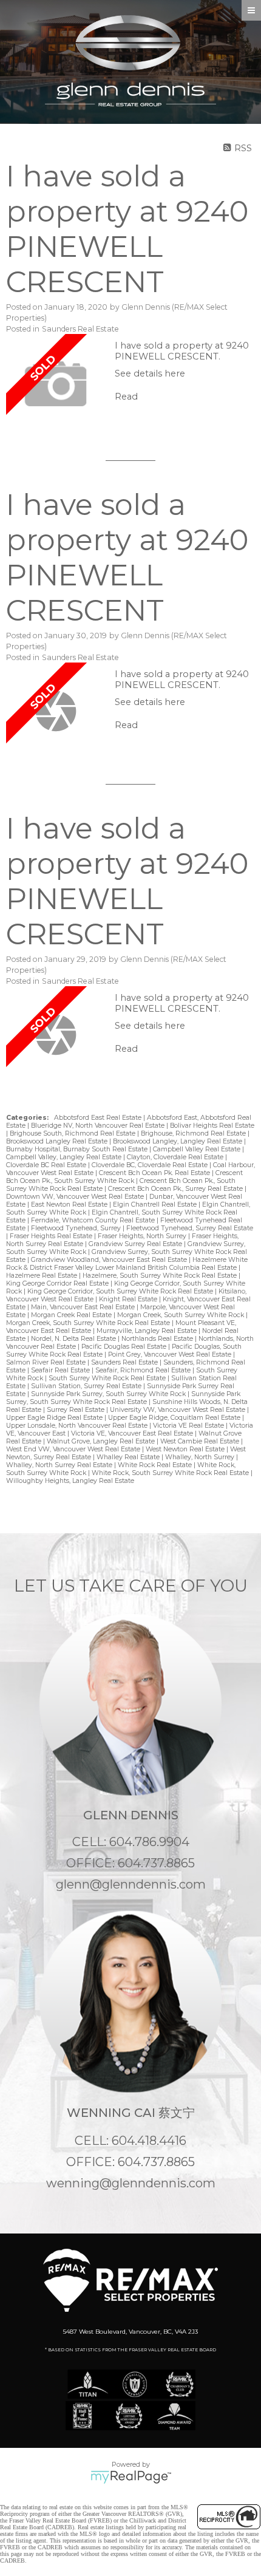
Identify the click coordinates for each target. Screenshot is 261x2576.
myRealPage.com (131, 2477)
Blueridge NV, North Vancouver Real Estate (99, 1126)
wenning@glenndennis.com (131, 2183)
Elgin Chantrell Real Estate (156, 1205)
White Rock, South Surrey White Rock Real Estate (171, 1473)
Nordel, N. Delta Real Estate (74, 1339)
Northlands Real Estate (158, 1339)
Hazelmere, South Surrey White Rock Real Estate (161, 1276)
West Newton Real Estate (186, 1449)
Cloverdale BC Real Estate (47, 1165)
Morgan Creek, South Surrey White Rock (181, 1315)
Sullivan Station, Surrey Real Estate (87, 1386)
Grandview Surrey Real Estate (136, 1244)
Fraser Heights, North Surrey (143, 1236)
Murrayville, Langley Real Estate (147, 1331)
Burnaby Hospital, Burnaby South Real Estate (78, 1149)
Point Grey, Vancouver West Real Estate (171, 1354)
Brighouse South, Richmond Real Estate (73, 1133)
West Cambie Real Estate (201, 1441)
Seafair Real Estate (61, 1370)
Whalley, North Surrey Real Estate (60, 1465)
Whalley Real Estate (129, 1457)
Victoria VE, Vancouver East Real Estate (133, 1433)
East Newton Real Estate (70, 1205)
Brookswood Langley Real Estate (58, 1141)
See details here (150, 373)
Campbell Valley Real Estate (198, 1149)
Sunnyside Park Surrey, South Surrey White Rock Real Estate (123, 1398)
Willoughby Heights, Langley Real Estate (70, 1481)
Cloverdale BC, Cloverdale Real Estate (151, 1165)
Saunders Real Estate (80, 329)
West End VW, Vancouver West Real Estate (74, 1449)
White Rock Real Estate (156, 1465)
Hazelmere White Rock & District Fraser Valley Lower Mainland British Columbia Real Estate (127, 1264)
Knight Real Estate (129, 1299)
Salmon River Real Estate (47, 1362)
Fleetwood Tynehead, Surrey (77, 1228)
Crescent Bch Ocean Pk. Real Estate (155, 1173)
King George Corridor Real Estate (58, 1283)
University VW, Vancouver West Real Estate (178, 1410)
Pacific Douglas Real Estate (125, 1347)
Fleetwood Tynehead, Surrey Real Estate (190, 1228)
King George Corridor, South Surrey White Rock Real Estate (121, 1291)
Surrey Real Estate (76, 1410)
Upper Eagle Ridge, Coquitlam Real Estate (175, 1418)
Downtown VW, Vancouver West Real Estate (76, 1197)
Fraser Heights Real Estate (52, 1236)
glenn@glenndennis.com (131, 1884)
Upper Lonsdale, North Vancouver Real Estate (78, 1426)
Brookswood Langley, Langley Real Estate (178, 1141)
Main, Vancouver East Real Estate (84, 1307)
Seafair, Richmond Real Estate (144, 1370)
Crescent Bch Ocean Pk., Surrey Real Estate (176, 1189)
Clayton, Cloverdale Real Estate (176, 1157)
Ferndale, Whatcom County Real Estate (94, 1220)
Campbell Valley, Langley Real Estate (65, 1157)
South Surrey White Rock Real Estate (108, 1378)
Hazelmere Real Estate (42, 1276)
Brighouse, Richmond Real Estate (194, 1133)
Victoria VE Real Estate (189, 1426)
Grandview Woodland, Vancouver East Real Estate (110, 1260)
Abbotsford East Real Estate (99, 1118)
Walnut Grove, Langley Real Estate (102, 1441)
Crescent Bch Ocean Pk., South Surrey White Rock (124, 1177)
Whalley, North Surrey (201, 1457)
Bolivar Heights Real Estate (212, 1126)
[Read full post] (56, 385)
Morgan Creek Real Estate (72, 1315)
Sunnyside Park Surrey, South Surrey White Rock (109, 1394)
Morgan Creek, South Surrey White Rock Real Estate (89, 1323)
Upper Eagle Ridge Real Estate (55, 1418)
